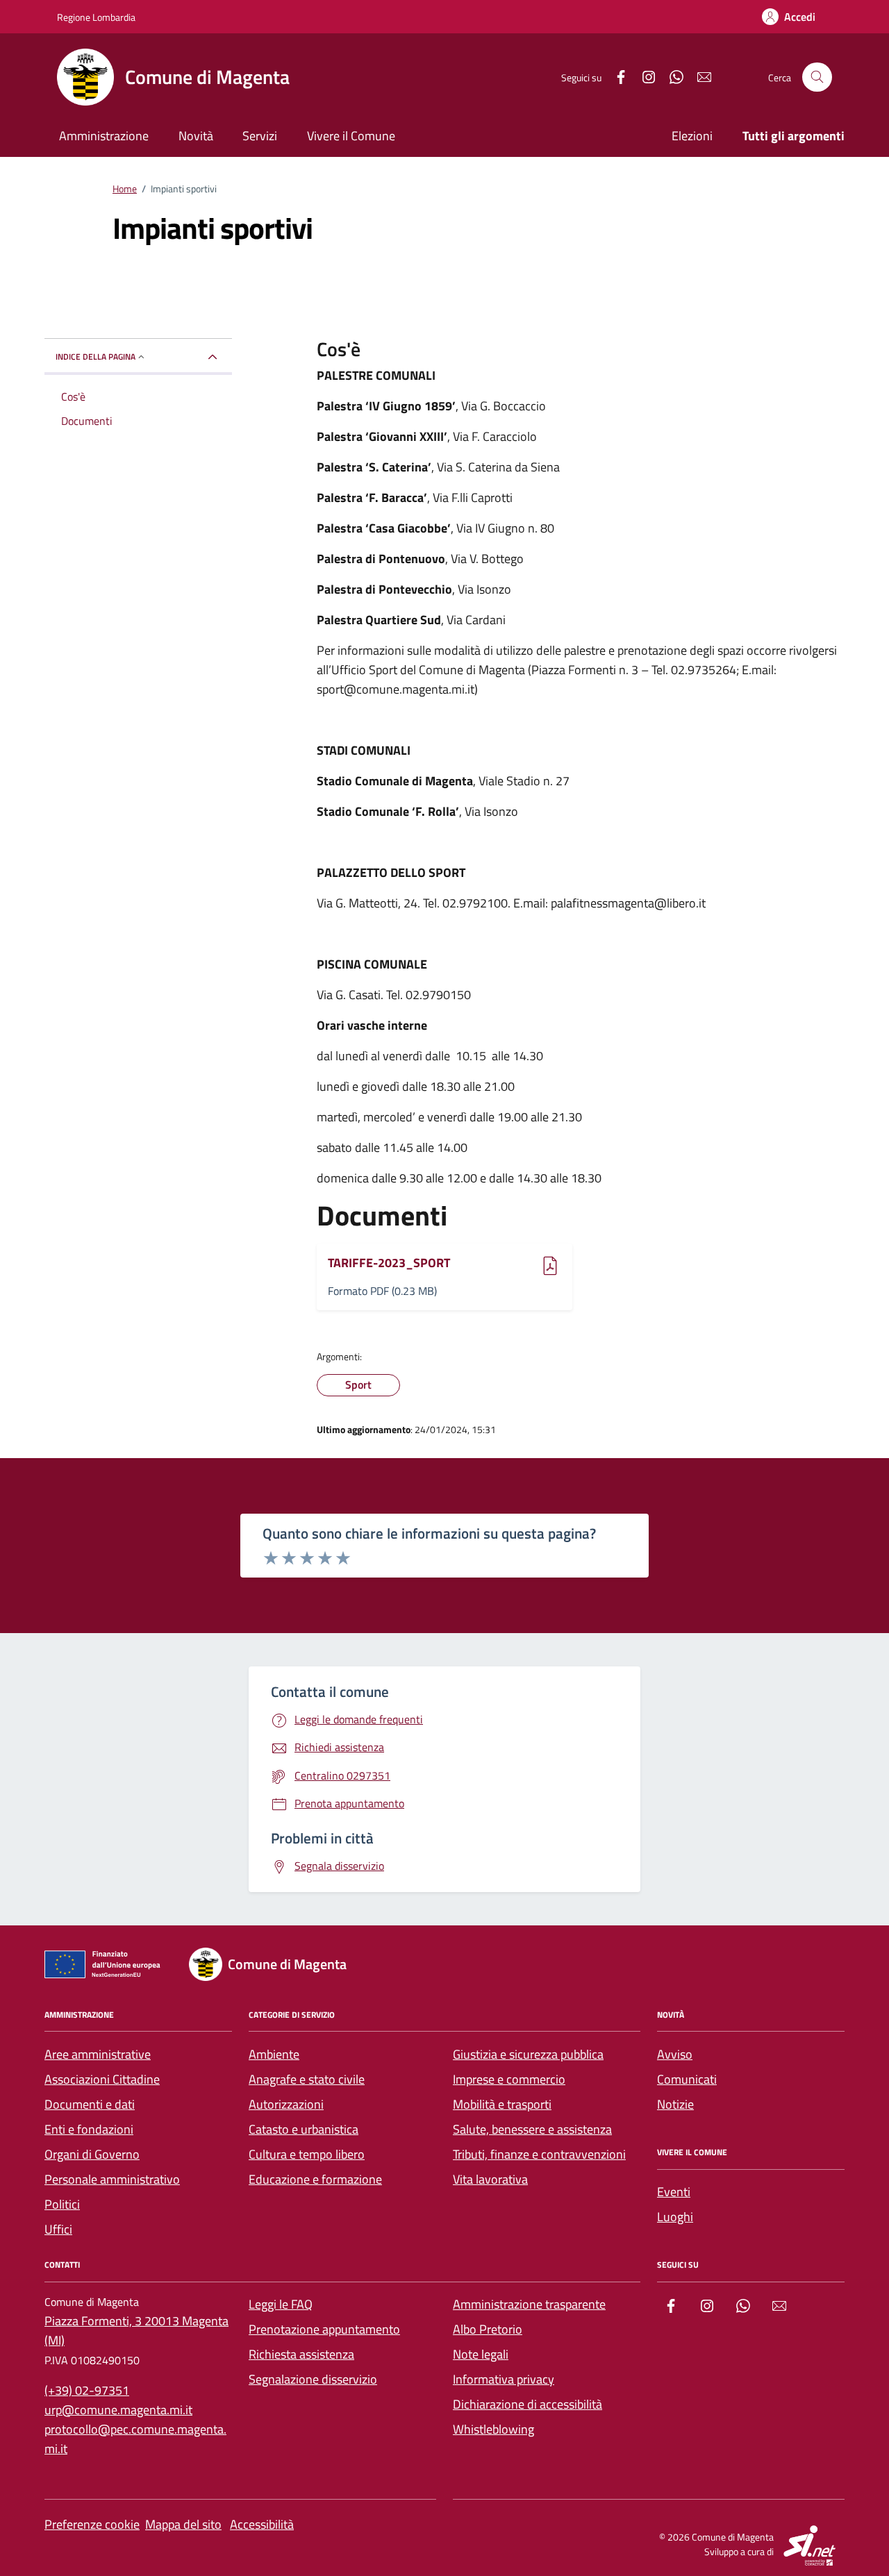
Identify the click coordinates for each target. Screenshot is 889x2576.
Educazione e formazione (315, 2179)
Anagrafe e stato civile (307, 2079)
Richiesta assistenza (301, 2354)
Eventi (674, 2192)
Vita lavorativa (490, 2179)
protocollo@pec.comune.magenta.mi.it (135, 2439)
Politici (62, 2204)
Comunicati (687, 2079)
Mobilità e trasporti (502, 2104)
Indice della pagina (95, 357)
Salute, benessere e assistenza (532, 2129)
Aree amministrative (98, 2054)
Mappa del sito (183, 2524)
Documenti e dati (90, 2104)
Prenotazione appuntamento (324, 2329)
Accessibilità (262, 2524)
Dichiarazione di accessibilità (527, 2404)
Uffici (58, 2229)
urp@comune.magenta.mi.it (118, 2410)
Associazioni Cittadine (102, 2079)
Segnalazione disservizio (313, 2379)
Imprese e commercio (509, 2079)
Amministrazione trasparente (529, 2304)
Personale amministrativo (112, 2179)
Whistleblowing (493, 2429)
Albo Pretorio (488, 2329)
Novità (196, 136)
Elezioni (692, 136)
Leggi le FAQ (281, 2304)
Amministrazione (104, 136)
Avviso (675, 2054)
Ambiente (274, 2054)
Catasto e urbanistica (304, 2129)
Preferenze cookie (92, 2524)
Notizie (675, 2104)
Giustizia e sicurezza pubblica (528, 2054)
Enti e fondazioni (89, 2129)
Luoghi (675, 2217)
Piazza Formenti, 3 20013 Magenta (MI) (136, 2331)
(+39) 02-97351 (87, 2390)
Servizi (260, 136)
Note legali (481, 2354)
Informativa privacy (504, 2379)
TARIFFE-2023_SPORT (389, 1263)
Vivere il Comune (351, 136)
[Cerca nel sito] (817, 77)
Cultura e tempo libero (307, 2154)
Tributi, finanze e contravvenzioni (539, 2154)
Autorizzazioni (286, 2104)
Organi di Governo (92, 2154)
